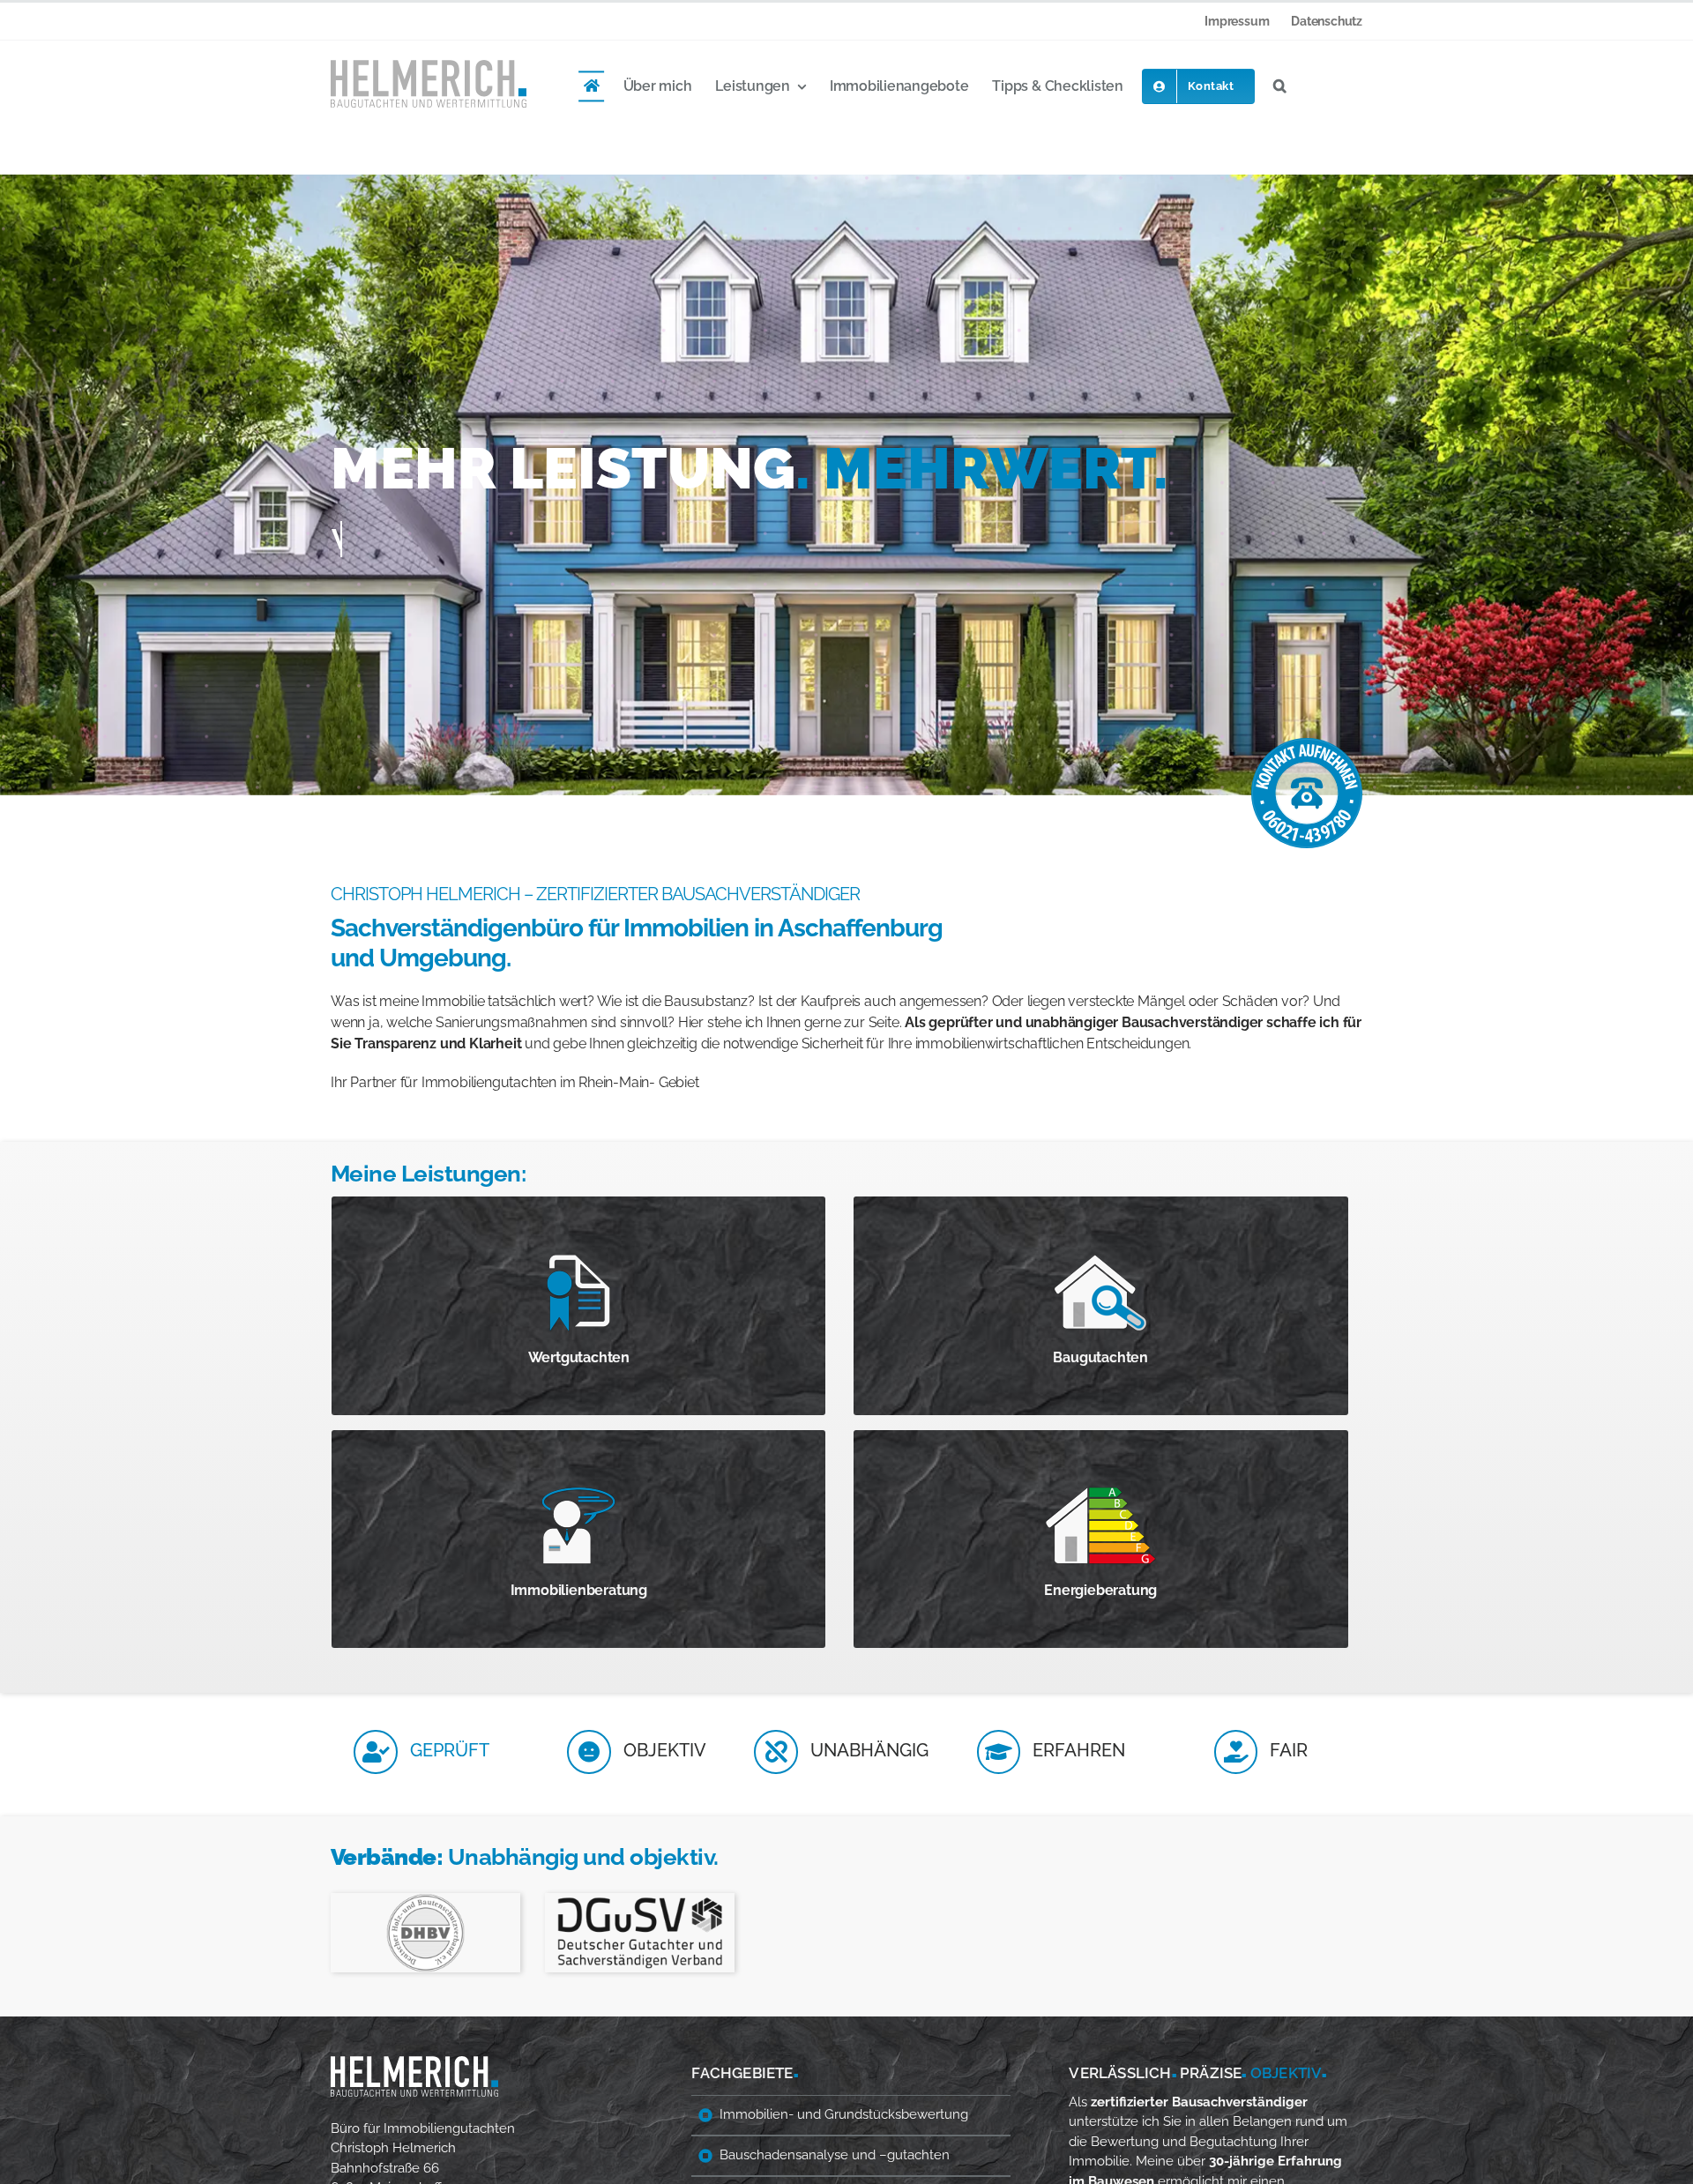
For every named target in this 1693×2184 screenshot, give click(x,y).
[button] (1280, 86)
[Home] (592, 86)
